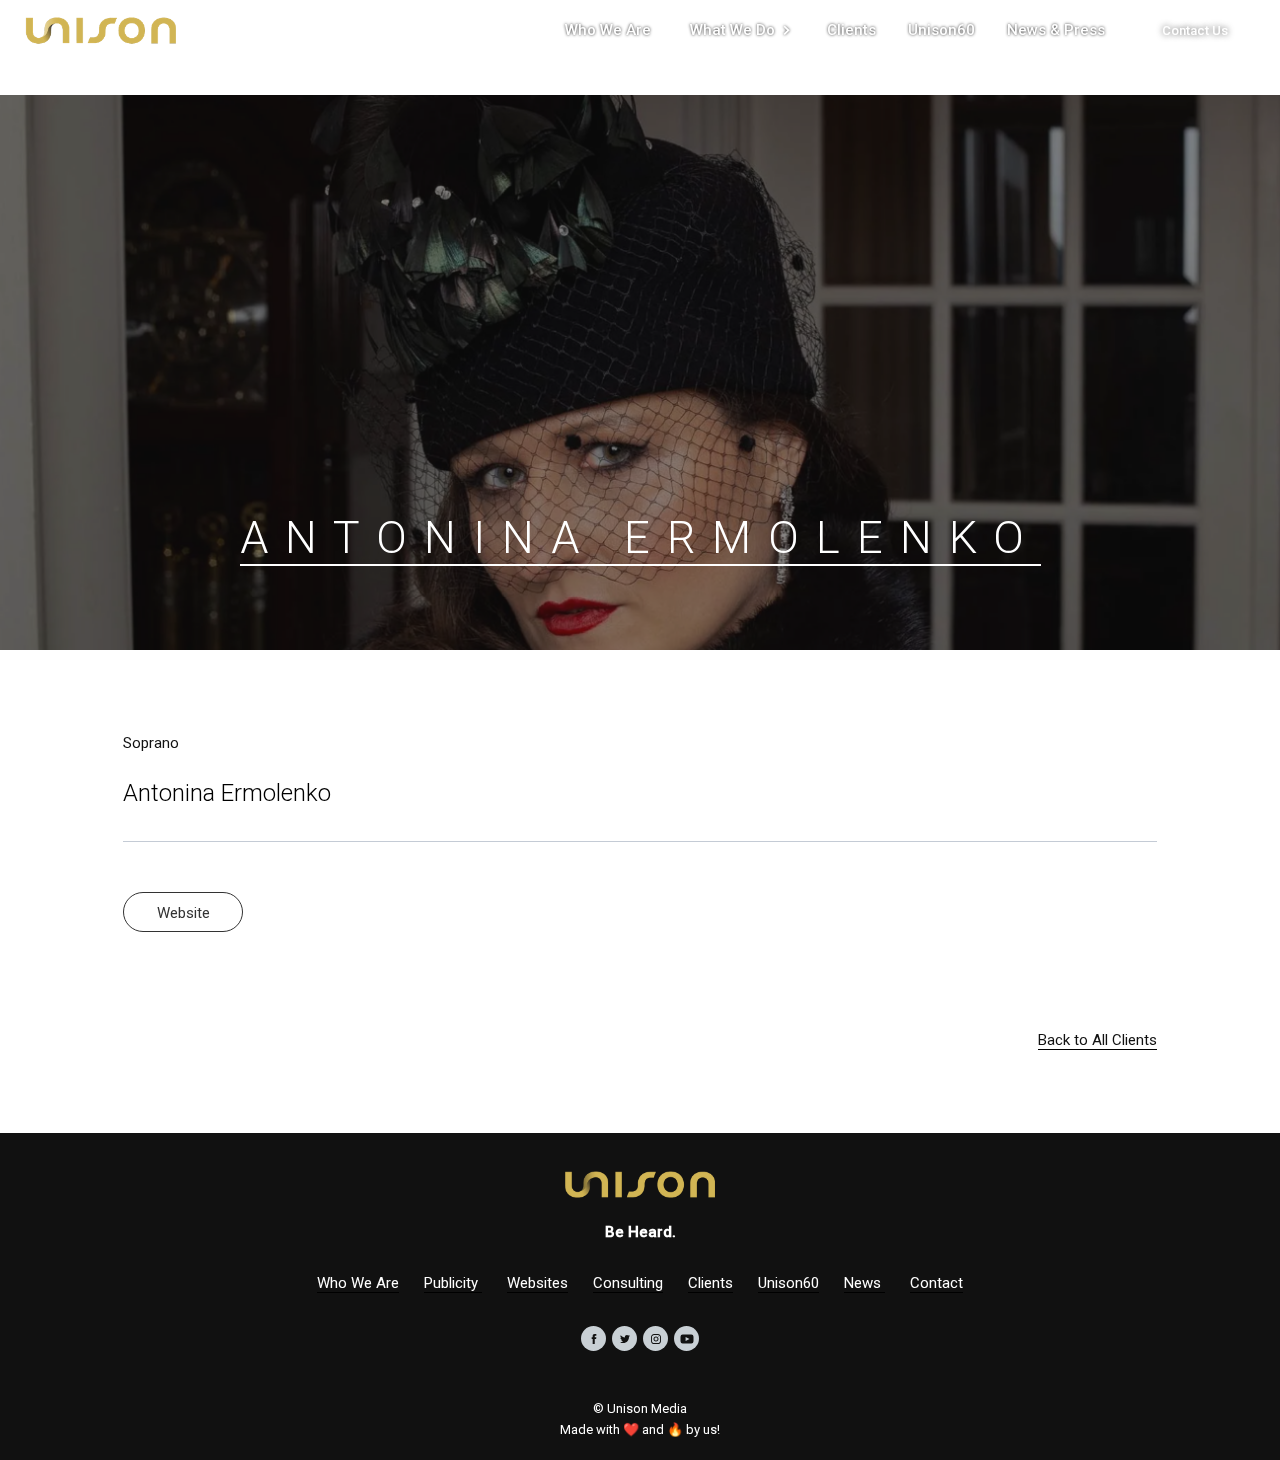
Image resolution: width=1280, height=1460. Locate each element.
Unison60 (788, 1283)
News (864, 1283)
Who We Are (358, 1283)
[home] (101, 30)
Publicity (453, 1283)
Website (183, 913)
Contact (936, 1283)
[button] (739, 30)
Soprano (151, 743)
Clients (710, 1283)
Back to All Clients (1097, 1040)
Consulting (628, 1283)
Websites (537, 1283)
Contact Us (1195, 30)
